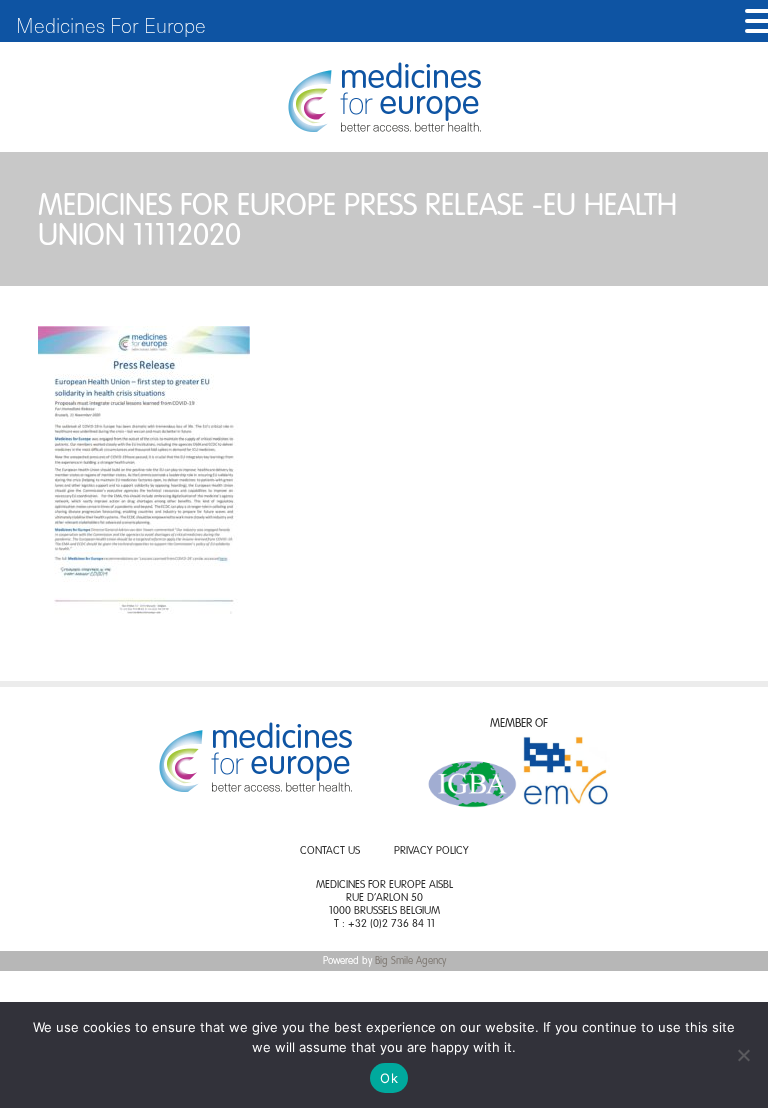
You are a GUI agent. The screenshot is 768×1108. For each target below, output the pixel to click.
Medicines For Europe (111, 25)
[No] (743, 1055)
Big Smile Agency (410, 961)
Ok (389, 1078)
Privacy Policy (431, 851)
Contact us (330, 851)
